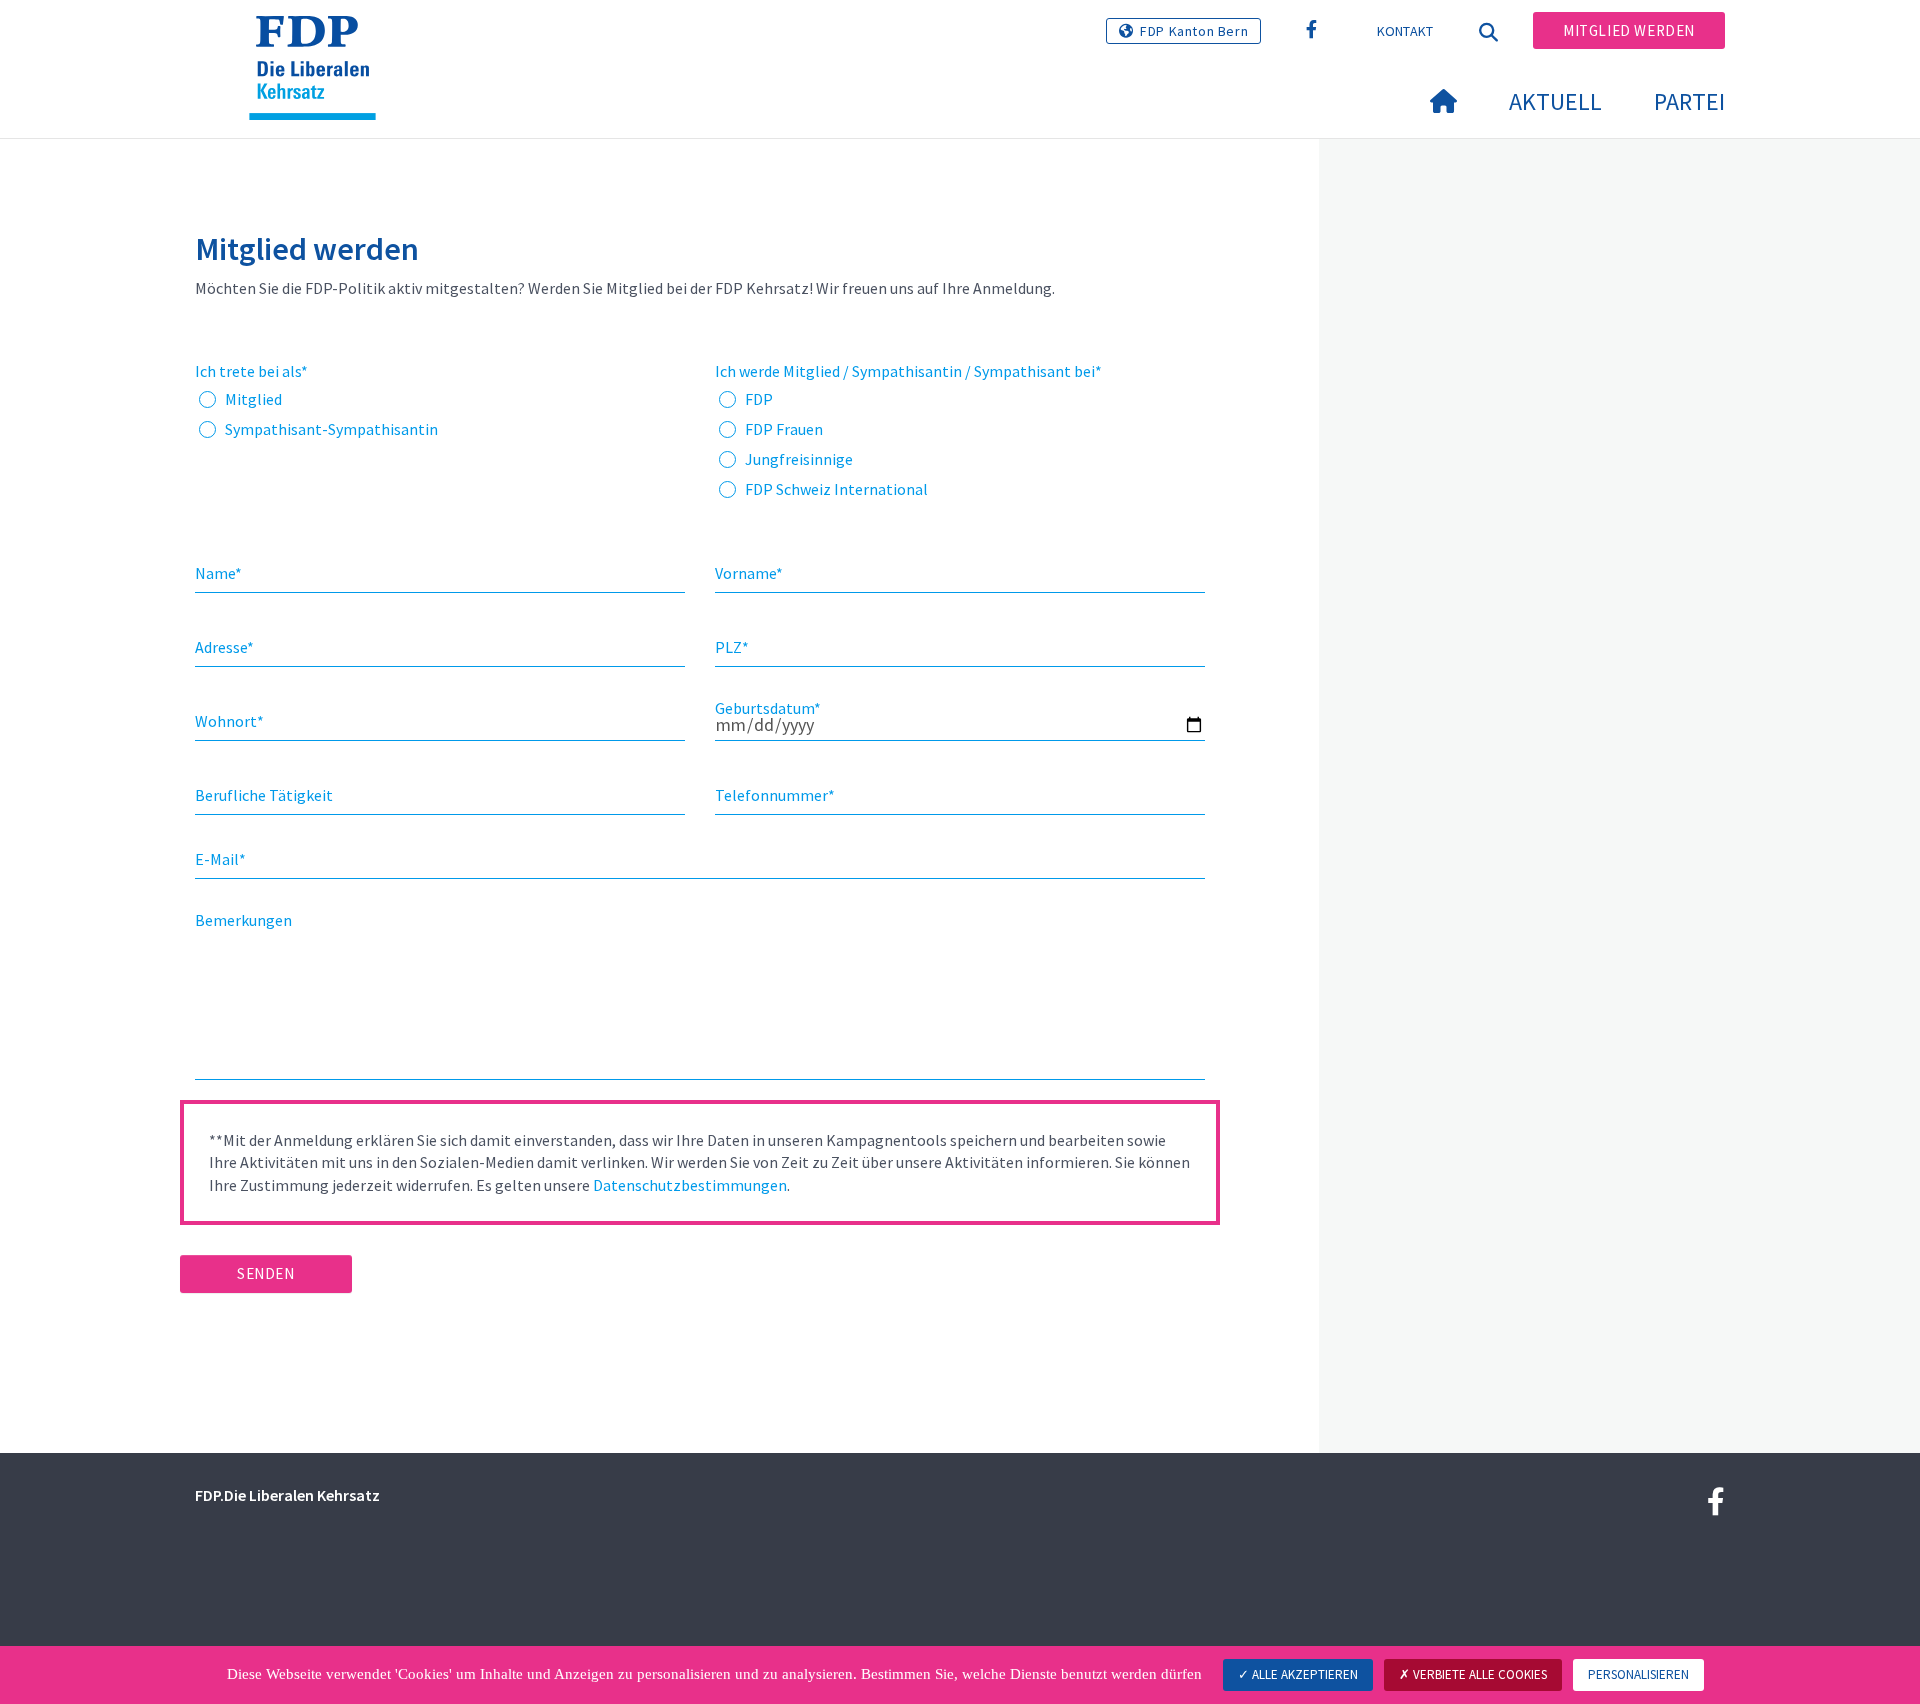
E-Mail (220, 859)
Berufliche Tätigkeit (264, 795)
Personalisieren (1638, 1674)
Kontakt (1405, 31)
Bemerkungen (243, 920)
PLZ (732, 647)
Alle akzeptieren (1303, 1674)
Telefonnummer (775, 795)
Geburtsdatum (768, 708)
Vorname (749, 573)
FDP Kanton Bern (1194, 31)
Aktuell (1555, 101)
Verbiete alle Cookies (1478, 1674)
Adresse (224, 647)
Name (218, 573)
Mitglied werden (1629, 30)
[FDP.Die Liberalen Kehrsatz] (320, 41)
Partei (1689, 101)
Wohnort (229, 721)
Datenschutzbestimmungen (690, 1185)
